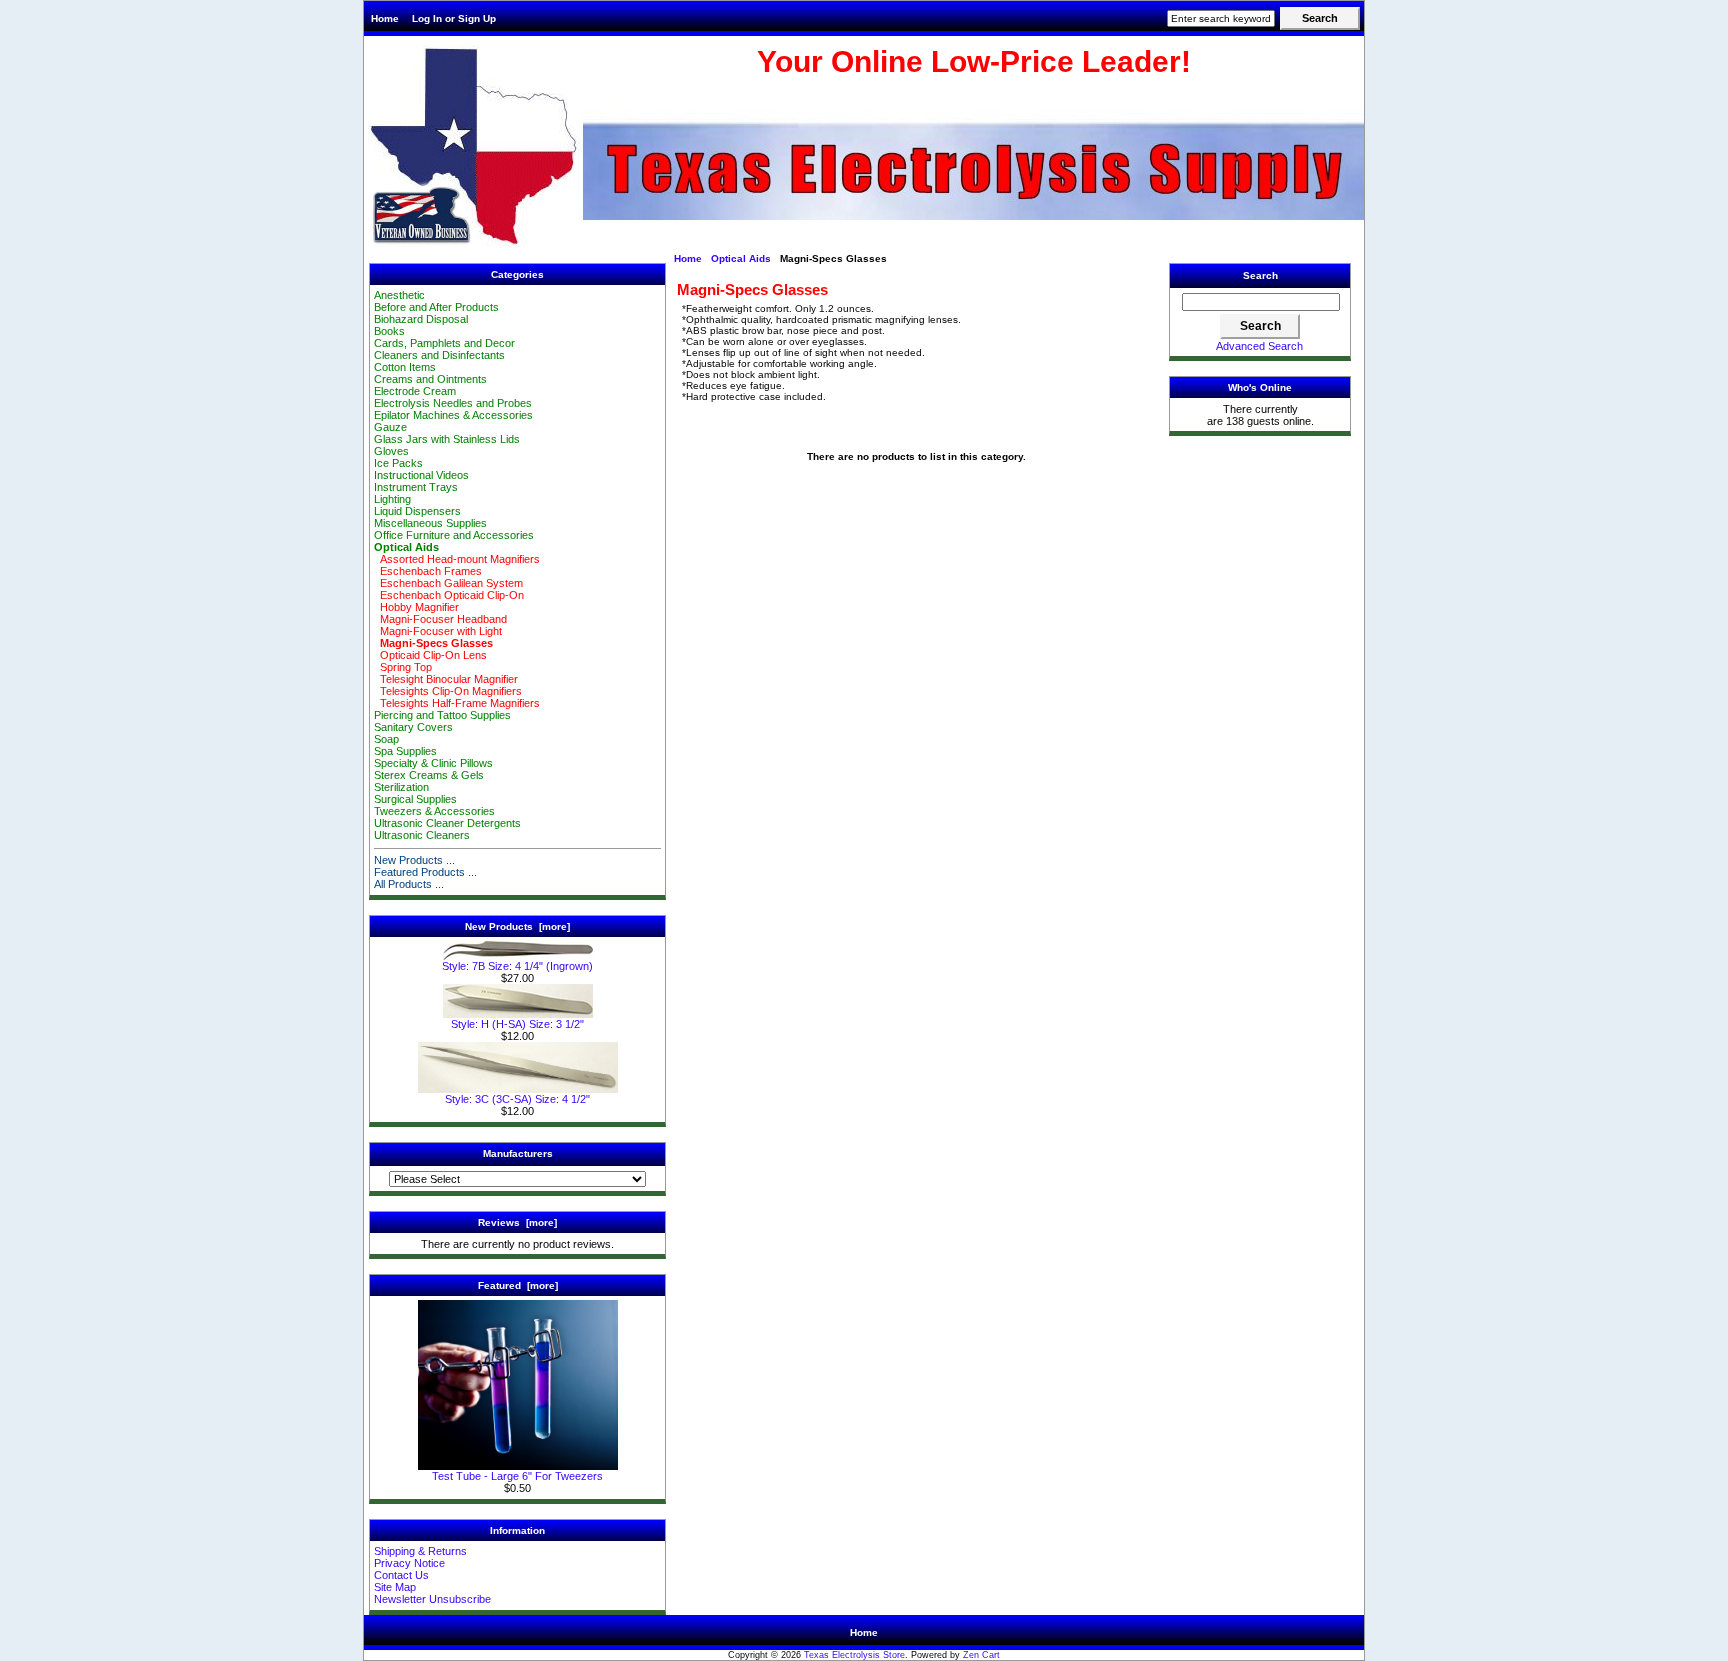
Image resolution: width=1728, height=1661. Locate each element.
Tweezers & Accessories (434, 811)
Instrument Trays (416, 487)
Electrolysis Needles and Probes (453, 403)
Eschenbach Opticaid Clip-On (449, 595)
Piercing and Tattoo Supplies (442, 715)
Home (385, 18)
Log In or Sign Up (454, 18)
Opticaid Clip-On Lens (430, 655)
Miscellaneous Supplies (430, 523)
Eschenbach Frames (428, 571)
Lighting (392, 499)
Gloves (391, 451)
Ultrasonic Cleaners (422, 835)
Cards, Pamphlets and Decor (444, 343)
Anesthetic (399, 295)
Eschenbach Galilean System (448, 583)
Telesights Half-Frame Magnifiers (457, 703)
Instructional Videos (421, 475)
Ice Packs (398, 463)
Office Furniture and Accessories (454, 535)
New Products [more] (517, 926)
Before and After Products (436, 307)
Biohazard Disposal (421, 319)
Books (389, 331)
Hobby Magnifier (416, 607)
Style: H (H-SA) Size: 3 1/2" (517, 1024)
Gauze (390, 427)
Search (1260, 275)
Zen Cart (981, 1655)
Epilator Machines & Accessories (453, 415)
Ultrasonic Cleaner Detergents (447, 823)
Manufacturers (518, 1153)
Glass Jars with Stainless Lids (447, 439)
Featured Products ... (425, 872)
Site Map (395, 1587)
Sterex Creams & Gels (429, 775)
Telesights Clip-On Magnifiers (448, 691)
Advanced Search (1259, 346)
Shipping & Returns (420, 1551)
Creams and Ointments (430, 379)
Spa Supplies (405, 751)
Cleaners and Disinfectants (439, 355)
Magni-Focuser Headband (440, 619)
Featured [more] (518, 1285)
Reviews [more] (517, 1222)
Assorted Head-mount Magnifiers (457, 559)
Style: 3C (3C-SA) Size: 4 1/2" (517, 1099)
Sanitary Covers (413, 727)
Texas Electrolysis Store (854, 1655)
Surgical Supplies (415, 799)
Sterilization (401, 787)
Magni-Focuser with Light (438, 631)
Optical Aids (741, 258)
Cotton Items (405, 367)
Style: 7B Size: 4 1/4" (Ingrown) (517, 966)
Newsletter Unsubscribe (432, 1599)
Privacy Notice (409, 1563)
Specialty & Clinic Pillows (433, 763)
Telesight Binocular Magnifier (446, 679)
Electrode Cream (415, 391)
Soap (386, 739)
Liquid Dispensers (417, 511)
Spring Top (403, 667)
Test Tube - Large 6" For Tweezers (517, 1476)
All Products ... (409, 884)
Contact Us (401, 1575)
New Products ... (414, 860)
